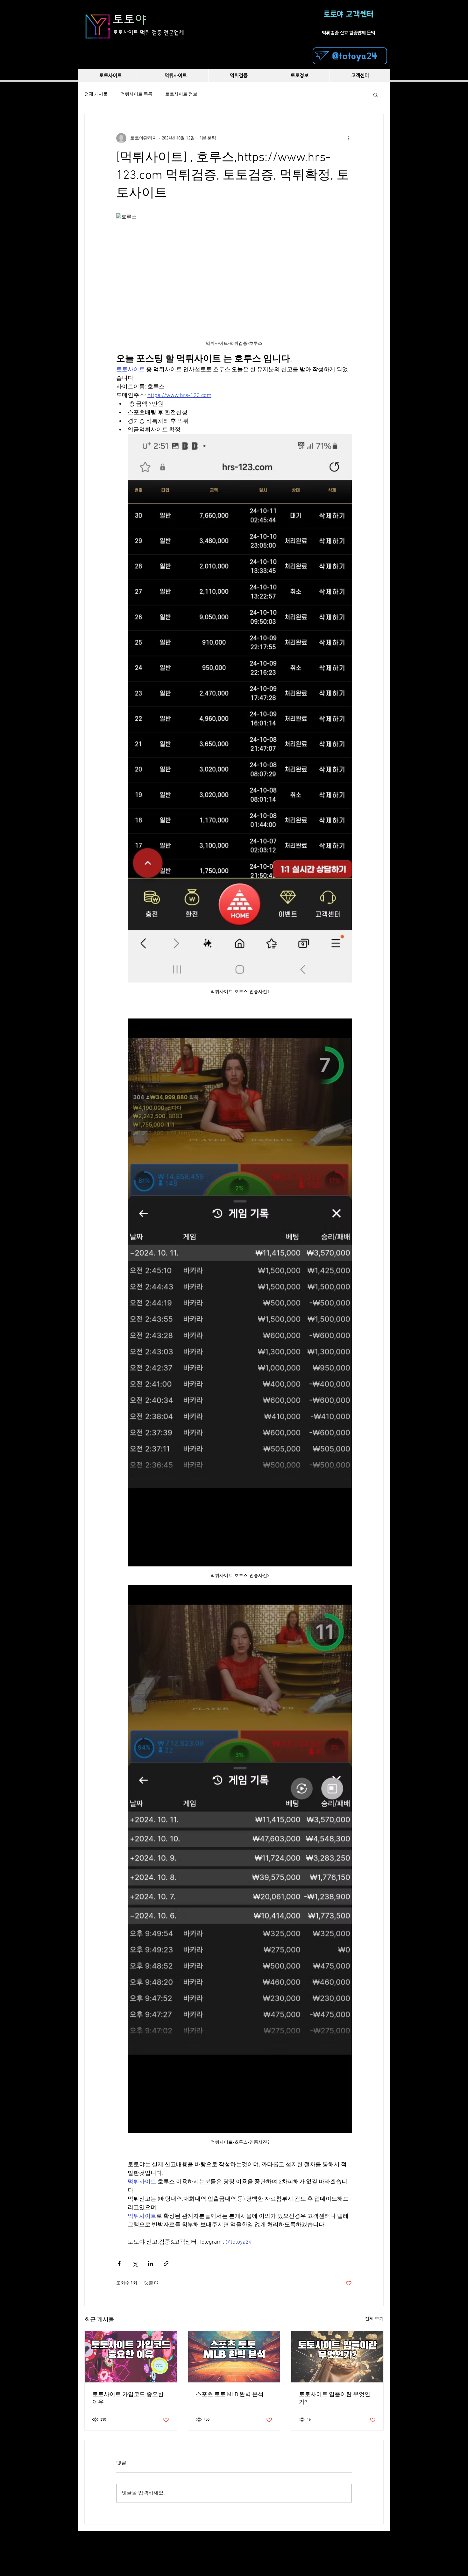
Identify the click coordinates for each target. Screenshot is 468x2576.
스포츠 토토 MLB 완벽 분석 (230, 2395)
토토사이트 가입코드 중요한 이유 (128, 2399)
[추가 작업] (348, 138)
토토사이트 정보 (181, 94)
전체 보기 (374, 2319)
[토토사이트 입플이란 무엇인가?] (337, 2357)
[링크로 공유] (166, 2264)
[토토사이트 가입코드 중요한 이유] (131, 2357)
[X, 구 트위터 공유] (135, 2264)
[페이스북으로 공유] (119, 2264)
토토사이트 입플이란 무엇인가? (335, 2399)
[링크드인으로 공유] (150, 2264)
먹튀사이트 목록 (136, 94)
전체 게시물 (96, 94)
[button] (376, 95)
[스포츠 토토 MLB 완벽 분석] (234, 2357)
